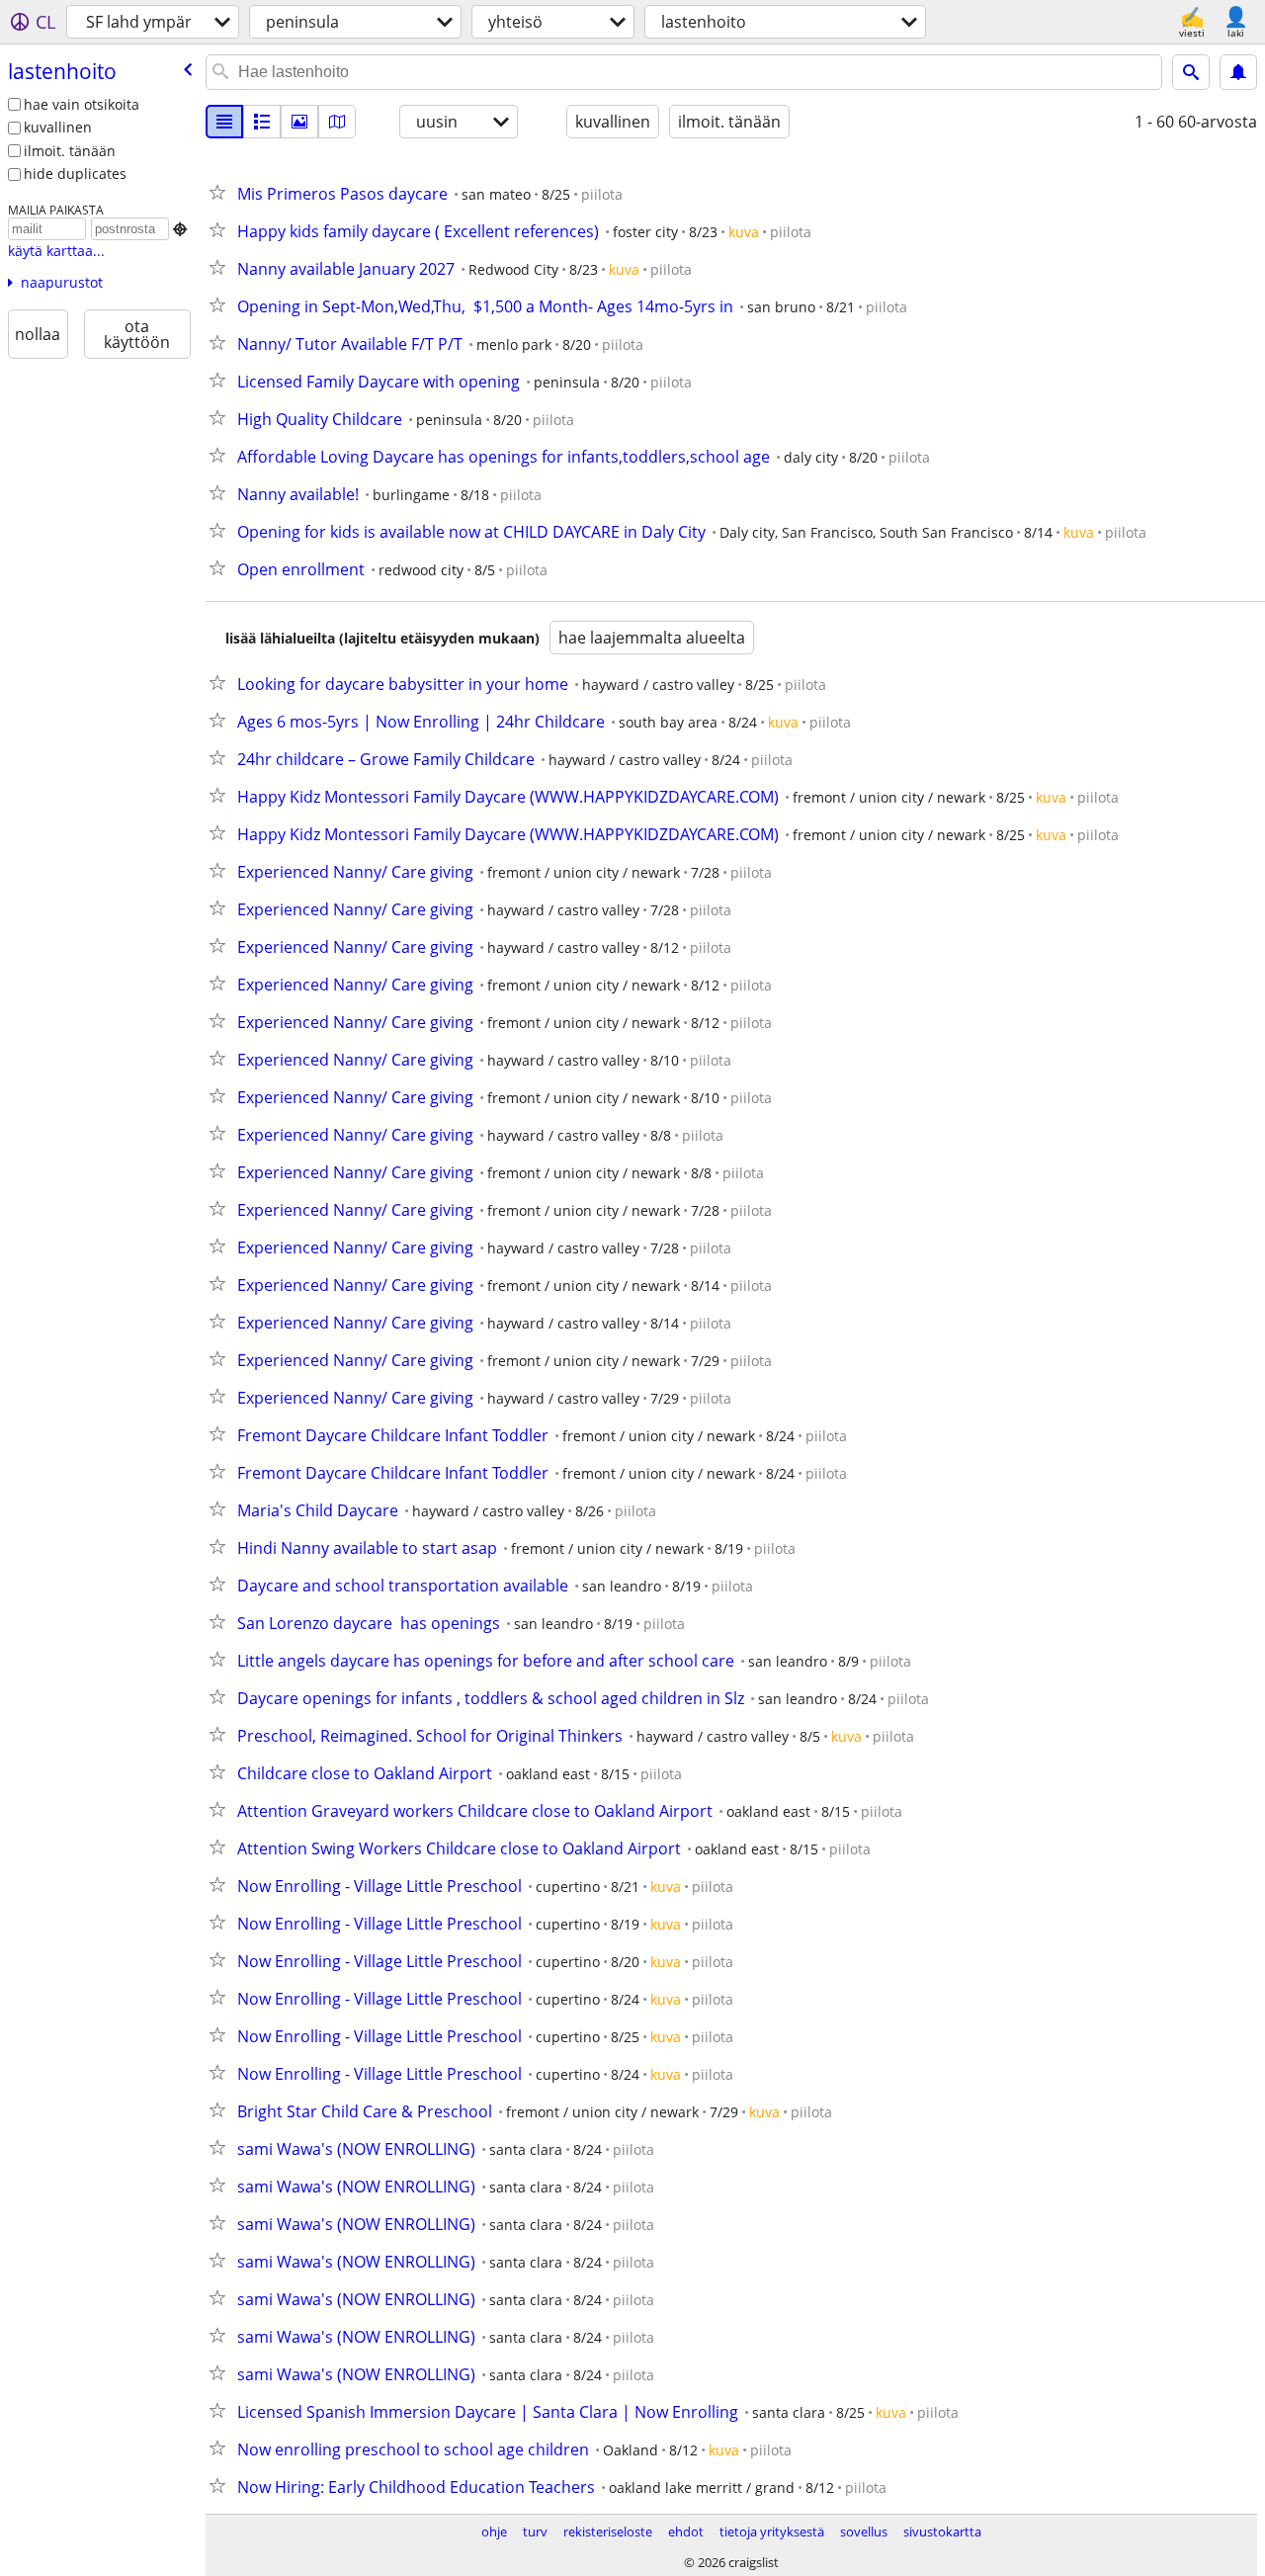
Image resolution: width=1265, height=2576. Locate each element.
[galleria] (299, 122)
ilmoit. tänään (70, 151)
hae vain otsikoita (82, 104)
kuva (744, 232)
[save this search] (1238, 72)
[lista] (224, 122)
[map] (337, 122)
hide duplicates (75, 173)
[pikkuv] (262, 122)
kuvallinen (58, 127)
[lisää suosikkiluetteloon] (221, 192)
